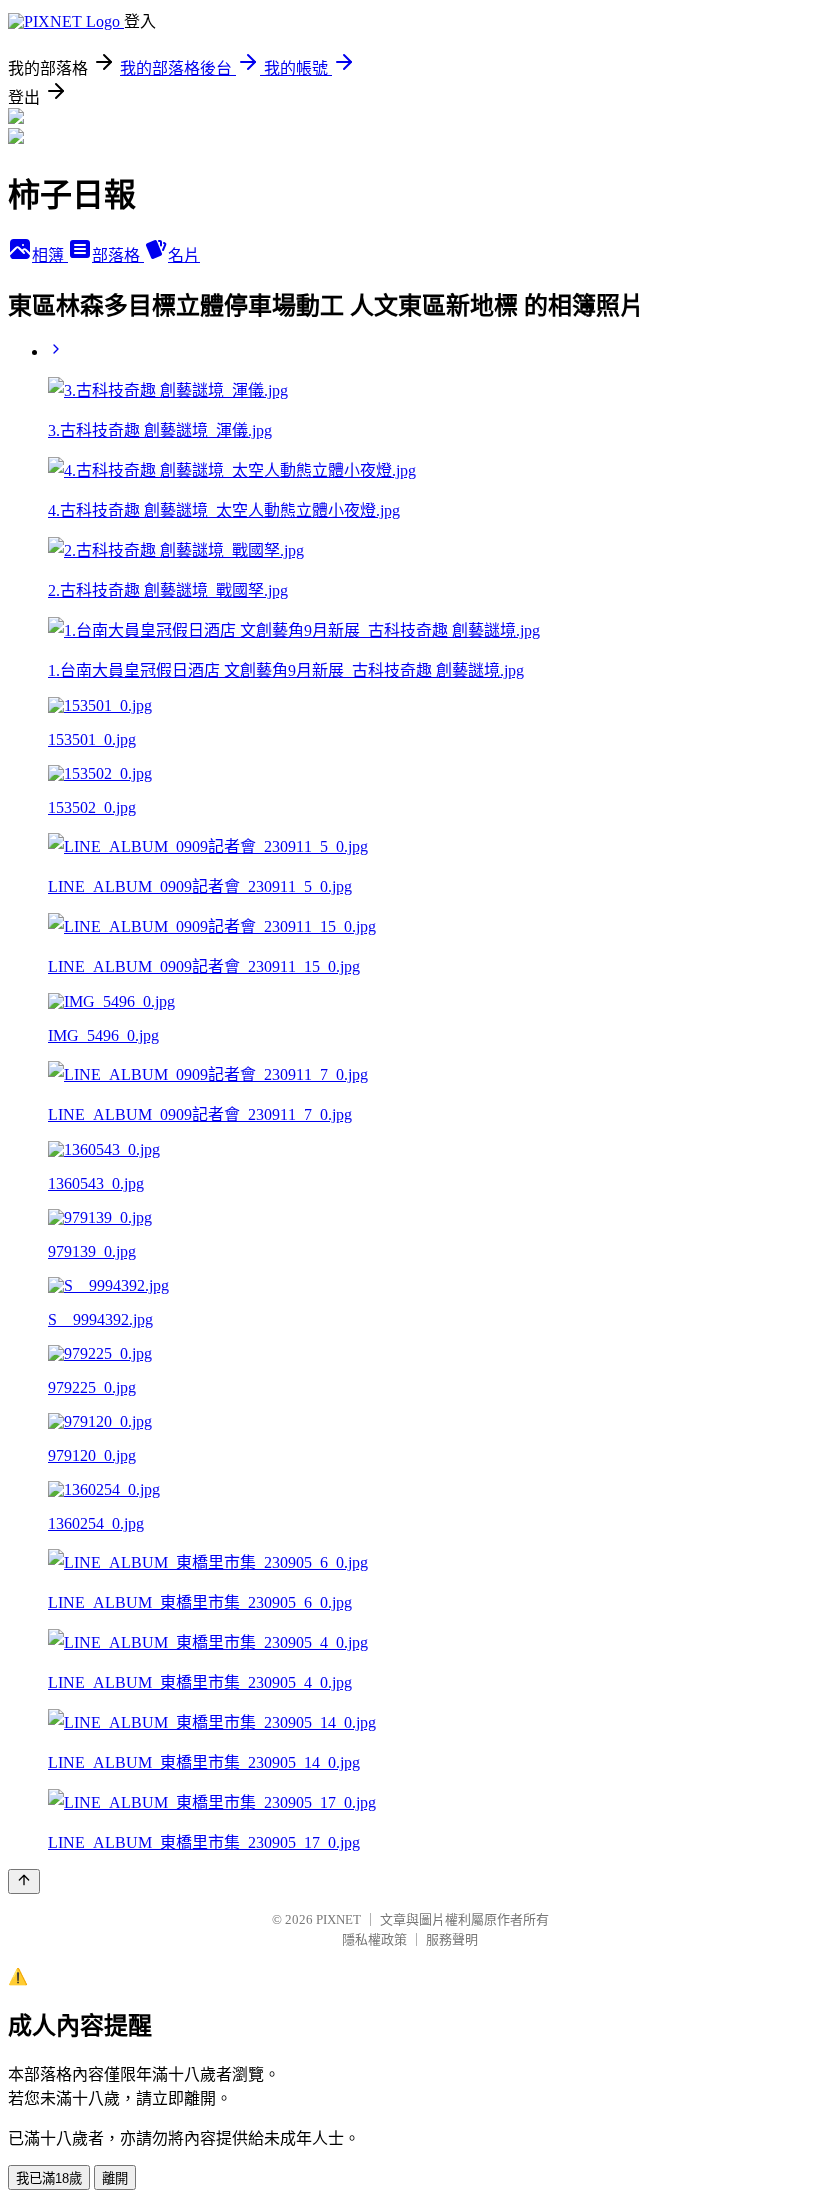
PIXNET (338, 1919)
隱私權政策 (374, 1939)
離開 (115, 2178)
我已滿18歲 (49, 2178)
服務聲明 (452, 1939)
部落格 (118, 255)
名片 (184, 255)
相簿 (50, 255)
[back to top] (24, 1881)
